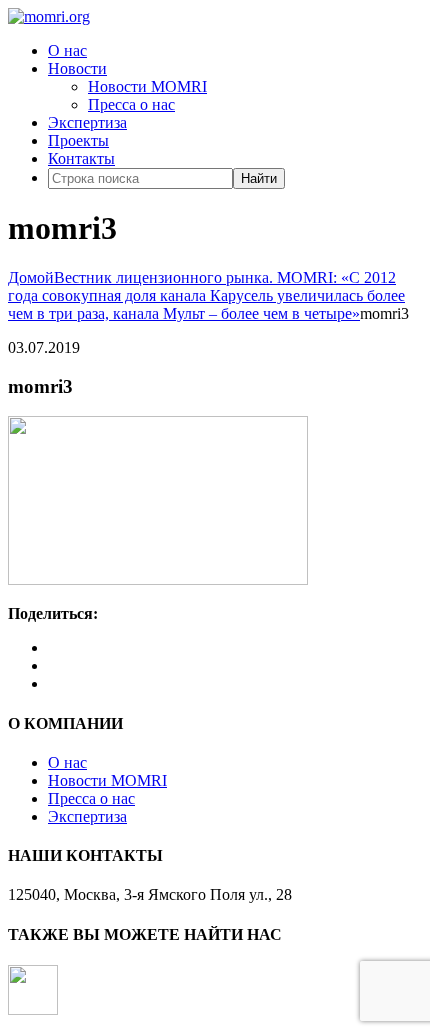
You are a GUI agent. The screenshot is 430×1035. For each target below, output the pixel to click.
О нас (67, 50)
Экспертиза (87, 122)
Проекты (78, 140)
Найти (259, 178)
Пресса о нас (131, 104)
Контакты (81, 158)
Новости (77, 68)
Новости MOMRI (147, 86)
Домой (31, 277)
